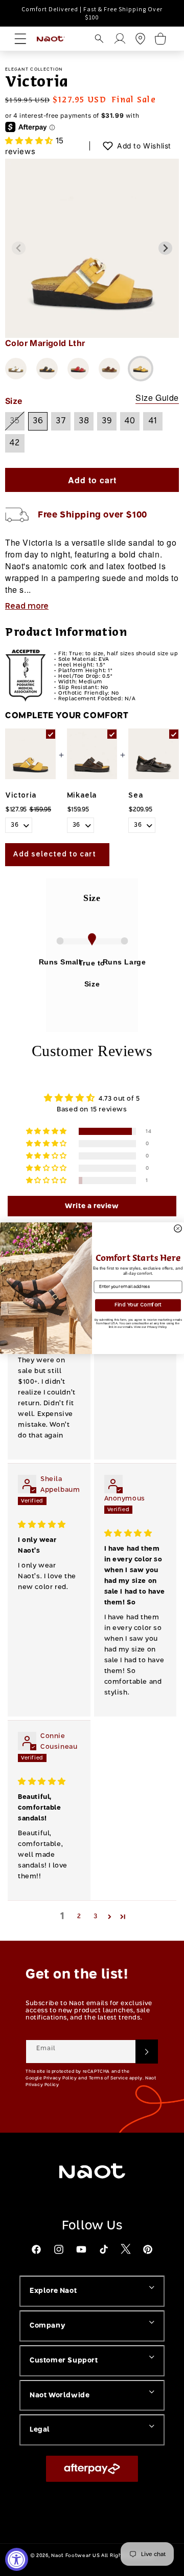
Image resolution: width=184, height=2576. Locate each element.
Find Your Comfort (138, 1305)
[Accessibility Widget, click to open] (17, 2559)
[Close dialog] (178, 1228)
